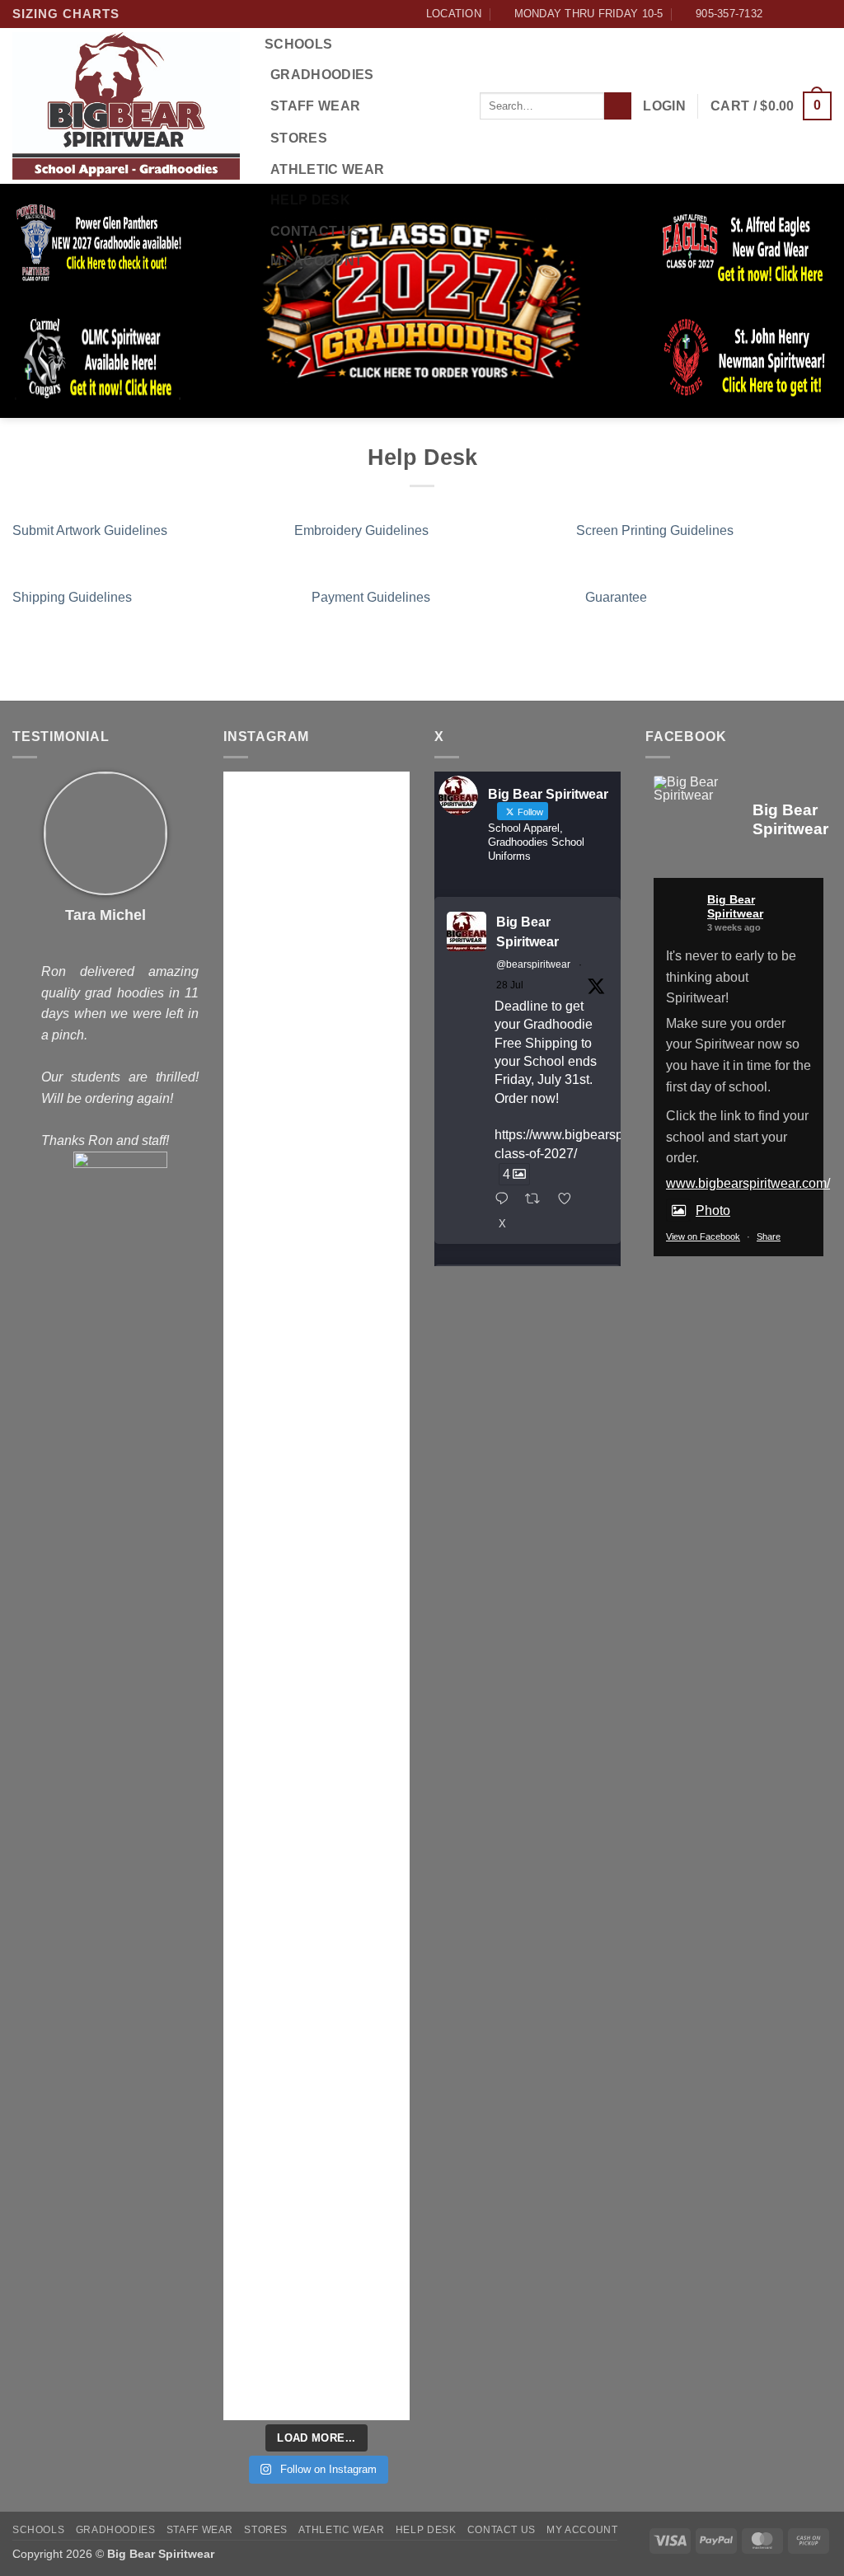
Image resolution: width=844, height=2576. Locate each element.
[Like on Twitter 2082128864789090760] (570, 1200)
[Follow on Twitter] (808, 14)
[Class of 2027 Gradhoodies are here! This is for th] (268, 1233)
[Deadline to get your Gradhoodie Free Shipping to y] (268, 887)
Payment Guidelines (371, 597)
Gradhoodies (322, 75)
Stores (299, 138)
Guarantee (616, 597)
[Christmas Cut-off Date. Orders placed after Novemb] (365, 1096)
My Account (316, 261)
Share (769, 1236)
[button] (664, 106)
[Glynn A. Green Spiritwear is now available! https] (268, 1537)
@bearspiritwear (533, 964)
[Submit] (618, 106)
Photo (713, 1211)
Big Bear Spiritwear (527, 932)
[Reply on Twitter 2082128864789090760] (506, 1200)
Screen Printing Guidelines (655, 530)
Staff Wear (315, 106)
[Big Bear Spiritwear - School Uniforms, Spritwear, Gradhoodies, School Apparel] (126, 106)
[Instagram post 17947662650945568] (268, 2154)
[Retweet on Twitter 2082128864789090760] (537, 1200)
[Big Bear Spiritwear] (695, 789)
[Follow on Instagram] (792, 14)
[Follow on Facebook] (776, 14)
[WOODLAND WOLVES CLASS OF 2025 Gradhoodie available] (365, 2266)
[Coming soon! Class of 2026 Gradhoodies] (365, 1861)
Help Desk (310, 200)
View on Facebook (703, 1236)
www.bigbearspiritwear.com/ (748, 1183)
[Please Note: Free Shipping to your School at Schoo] (365, 1642)
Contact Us (315, 231)
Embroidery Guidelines (361, 530)
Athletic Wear (327, 169)
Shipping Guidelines (72, 597)
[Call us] (823, 14)
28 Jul (510, 985)
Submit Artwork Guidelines (90, 530)
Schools (298, 44)
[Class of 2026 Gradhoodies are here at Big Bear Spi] (268, 1967)
